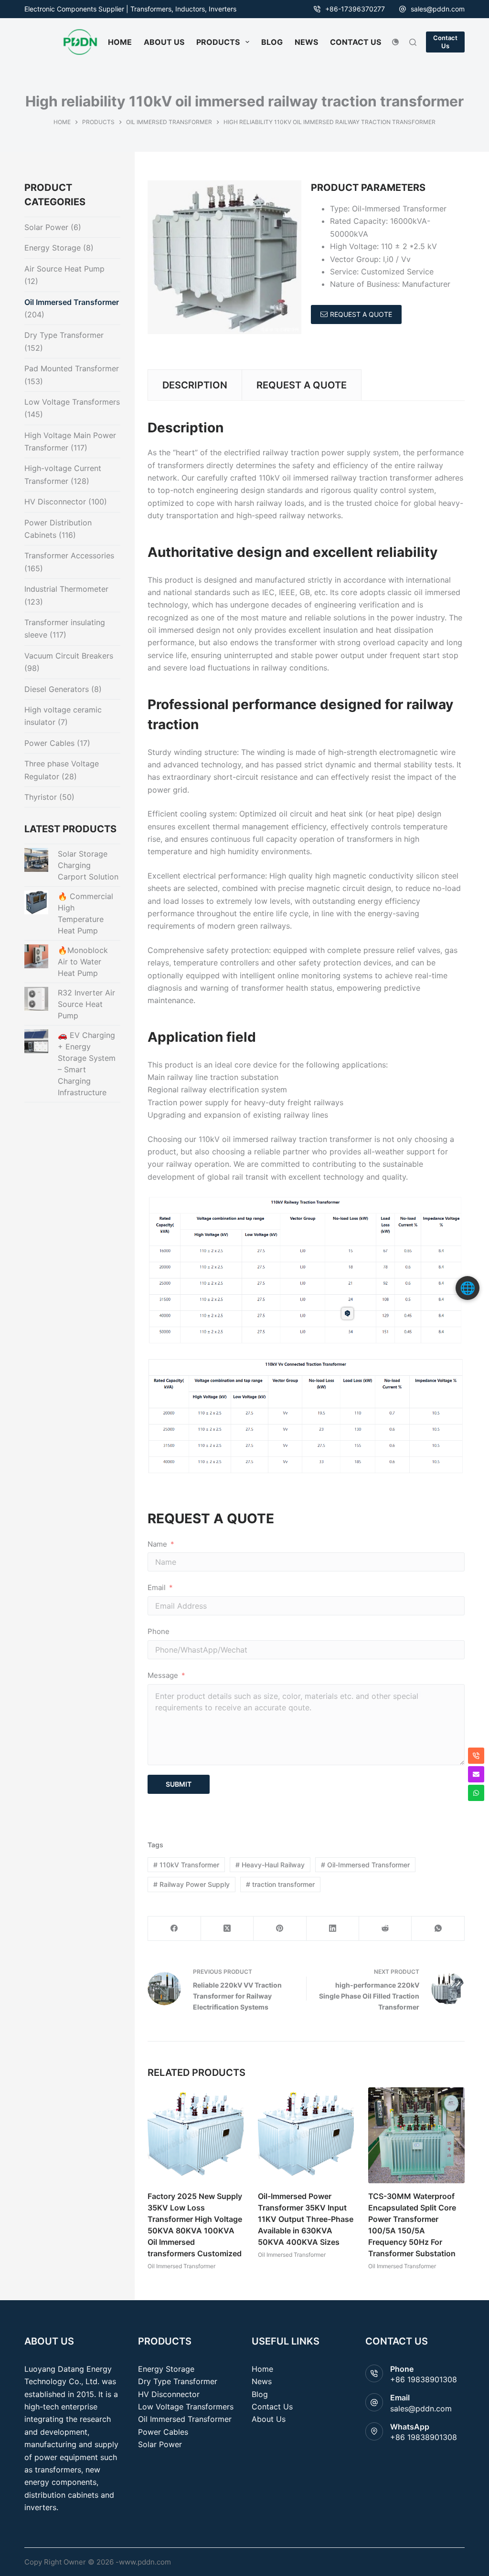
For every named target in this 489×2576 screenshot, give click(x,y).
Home (262, 2369)
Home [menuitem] (120, 42)
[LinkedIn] (333, 1929)
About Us (269, 2419)
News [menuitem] (306, 42)
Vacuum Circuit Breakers (69, 656)
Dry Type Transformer (64, 335)
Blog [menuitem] (272, 42)
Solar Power (46, 227)
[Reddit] (385, 1929)
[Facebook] (174, 1929)
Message (163, 1675)
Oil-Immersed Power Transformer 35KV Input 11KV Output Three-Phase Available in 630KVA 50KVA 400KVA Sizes (306, 2220)
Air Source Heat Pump (64, 269)
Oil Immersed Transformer (181, 2267)
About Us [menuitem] (164, 42)
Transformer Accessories (69, 555)
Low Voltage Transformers (72, 402)
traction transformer (280, 1884)
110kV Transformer (186, 1865)
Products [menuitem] (218, 42)
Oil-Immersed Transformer (365, 1865)
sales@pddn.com (438, 9)
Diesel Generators (57, 689)
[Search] (413, 42)
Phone (159, 1631)
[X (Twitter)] (227, 1929)
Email (157, 1587)
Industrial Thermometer (66, 589)
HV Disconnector (55, 502)
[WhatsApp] (438, 1929)
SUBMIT (179, 1784)
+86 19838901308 (424, 2379)
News (262, 2381)
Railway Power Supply (191, 1884)
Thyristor (41, 797)
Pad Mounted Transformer (72, 368)
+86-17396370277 (355, 9)
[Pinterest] (280, 1929)
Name (157, 1544)
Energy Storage (53, 248)
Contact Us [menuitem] (356, 42)
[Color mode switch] (395, 42)
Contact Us (445, 42)
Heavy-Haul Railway (270, 1865)
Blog (260, 2394)
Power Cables (49, 743)
